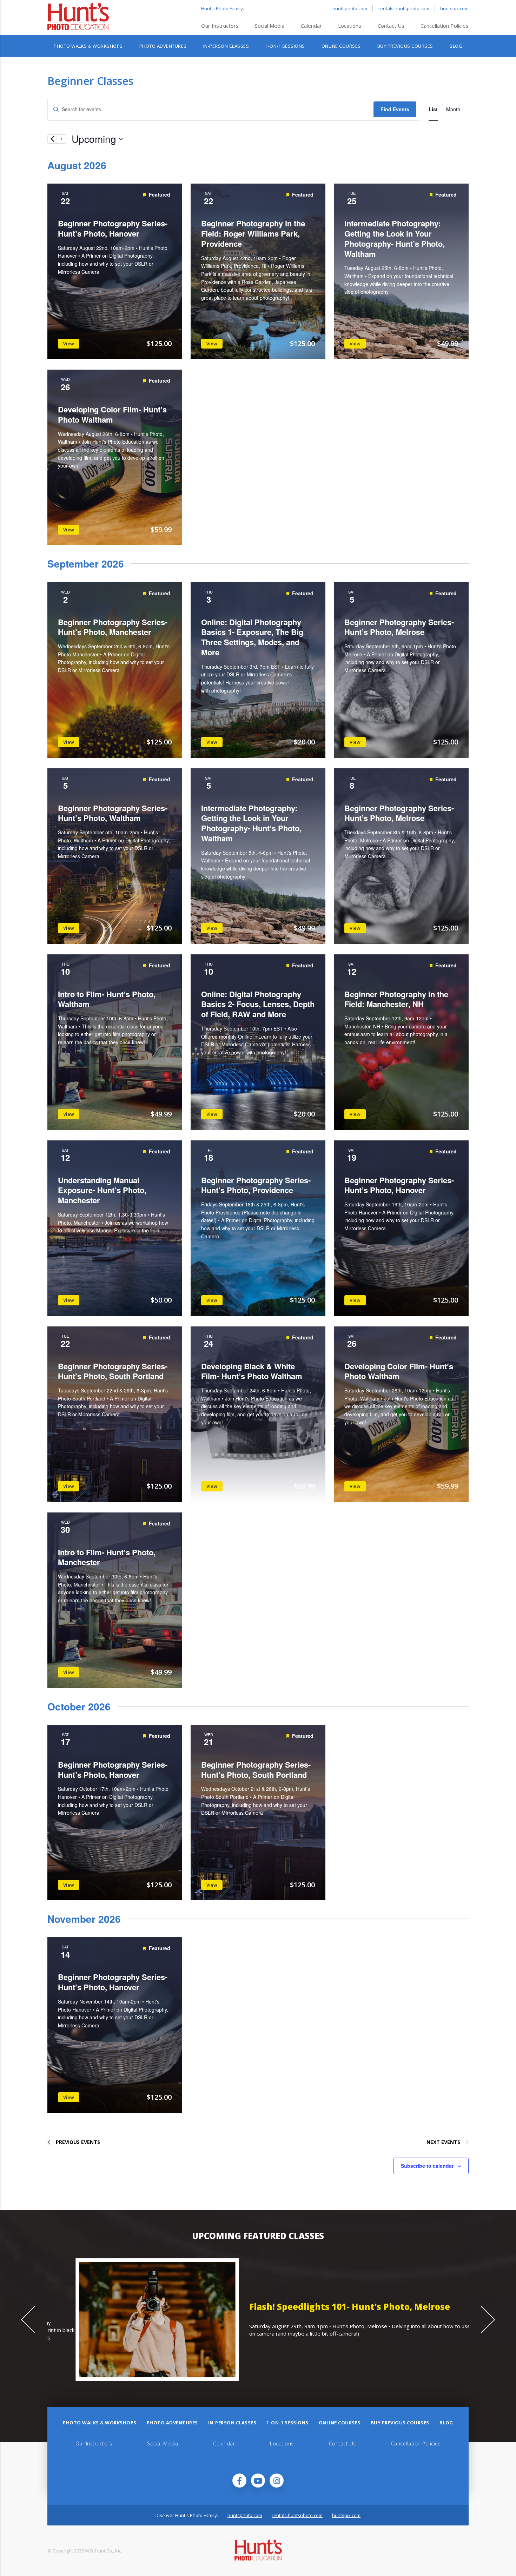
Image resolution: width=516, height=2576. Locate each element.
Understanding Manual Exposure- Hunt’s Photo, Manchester (102, 1190)
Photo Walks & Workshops (88, 46)
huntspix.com (454, 8)
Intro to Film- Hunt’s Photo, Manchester (107, 1557)
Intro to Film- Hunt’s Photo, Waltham (107, 999)
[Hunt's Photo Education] (78, 28)
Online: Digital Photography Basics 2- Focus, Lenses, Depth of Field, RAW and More (258, 1004)
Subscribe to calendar (427, 2166)
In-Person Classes (226, 46)
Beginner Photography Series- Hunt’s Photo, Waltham (113, 813)
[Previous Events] (52, 139)
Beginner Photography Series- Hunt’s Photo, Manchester (113, 627)
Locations (350, 26)
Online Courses (341, 46)
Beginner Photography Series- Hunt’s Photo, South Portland (113, 1371)
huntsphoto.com (350, 8)
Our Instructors (220, 26)
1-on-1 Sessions (285, 46)
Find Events (395, 109)
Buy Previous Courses (405, 46)
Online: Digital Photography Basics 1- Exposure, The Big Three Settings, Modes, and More (252, 637)
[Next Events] (61, 139)
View (69, 344)
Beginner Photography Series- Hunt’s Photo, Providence (256, 1185)
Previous (28, 2320)
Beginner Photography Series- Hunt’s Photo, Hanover (113, 228)
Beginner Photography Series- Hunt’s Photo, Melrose (399, 627)
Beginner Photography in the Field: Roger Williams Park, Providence (253, 233)
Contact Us (391, 26)
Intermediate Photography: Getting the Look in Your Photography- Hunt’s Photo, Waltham (395, 238)
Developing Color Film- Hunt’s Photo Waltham (112, 414)
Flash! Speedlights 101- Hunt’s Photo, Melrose (322, 2307)
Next (488, 2320)
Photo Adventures (163, 46)
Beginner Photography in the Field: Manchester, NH (396, 999)
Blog (456, 46)
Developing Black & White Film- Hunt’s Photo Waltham (252, 1371)
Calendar (311, 26)
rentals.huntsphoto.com (404, 8)
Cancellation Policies (445, 26)
